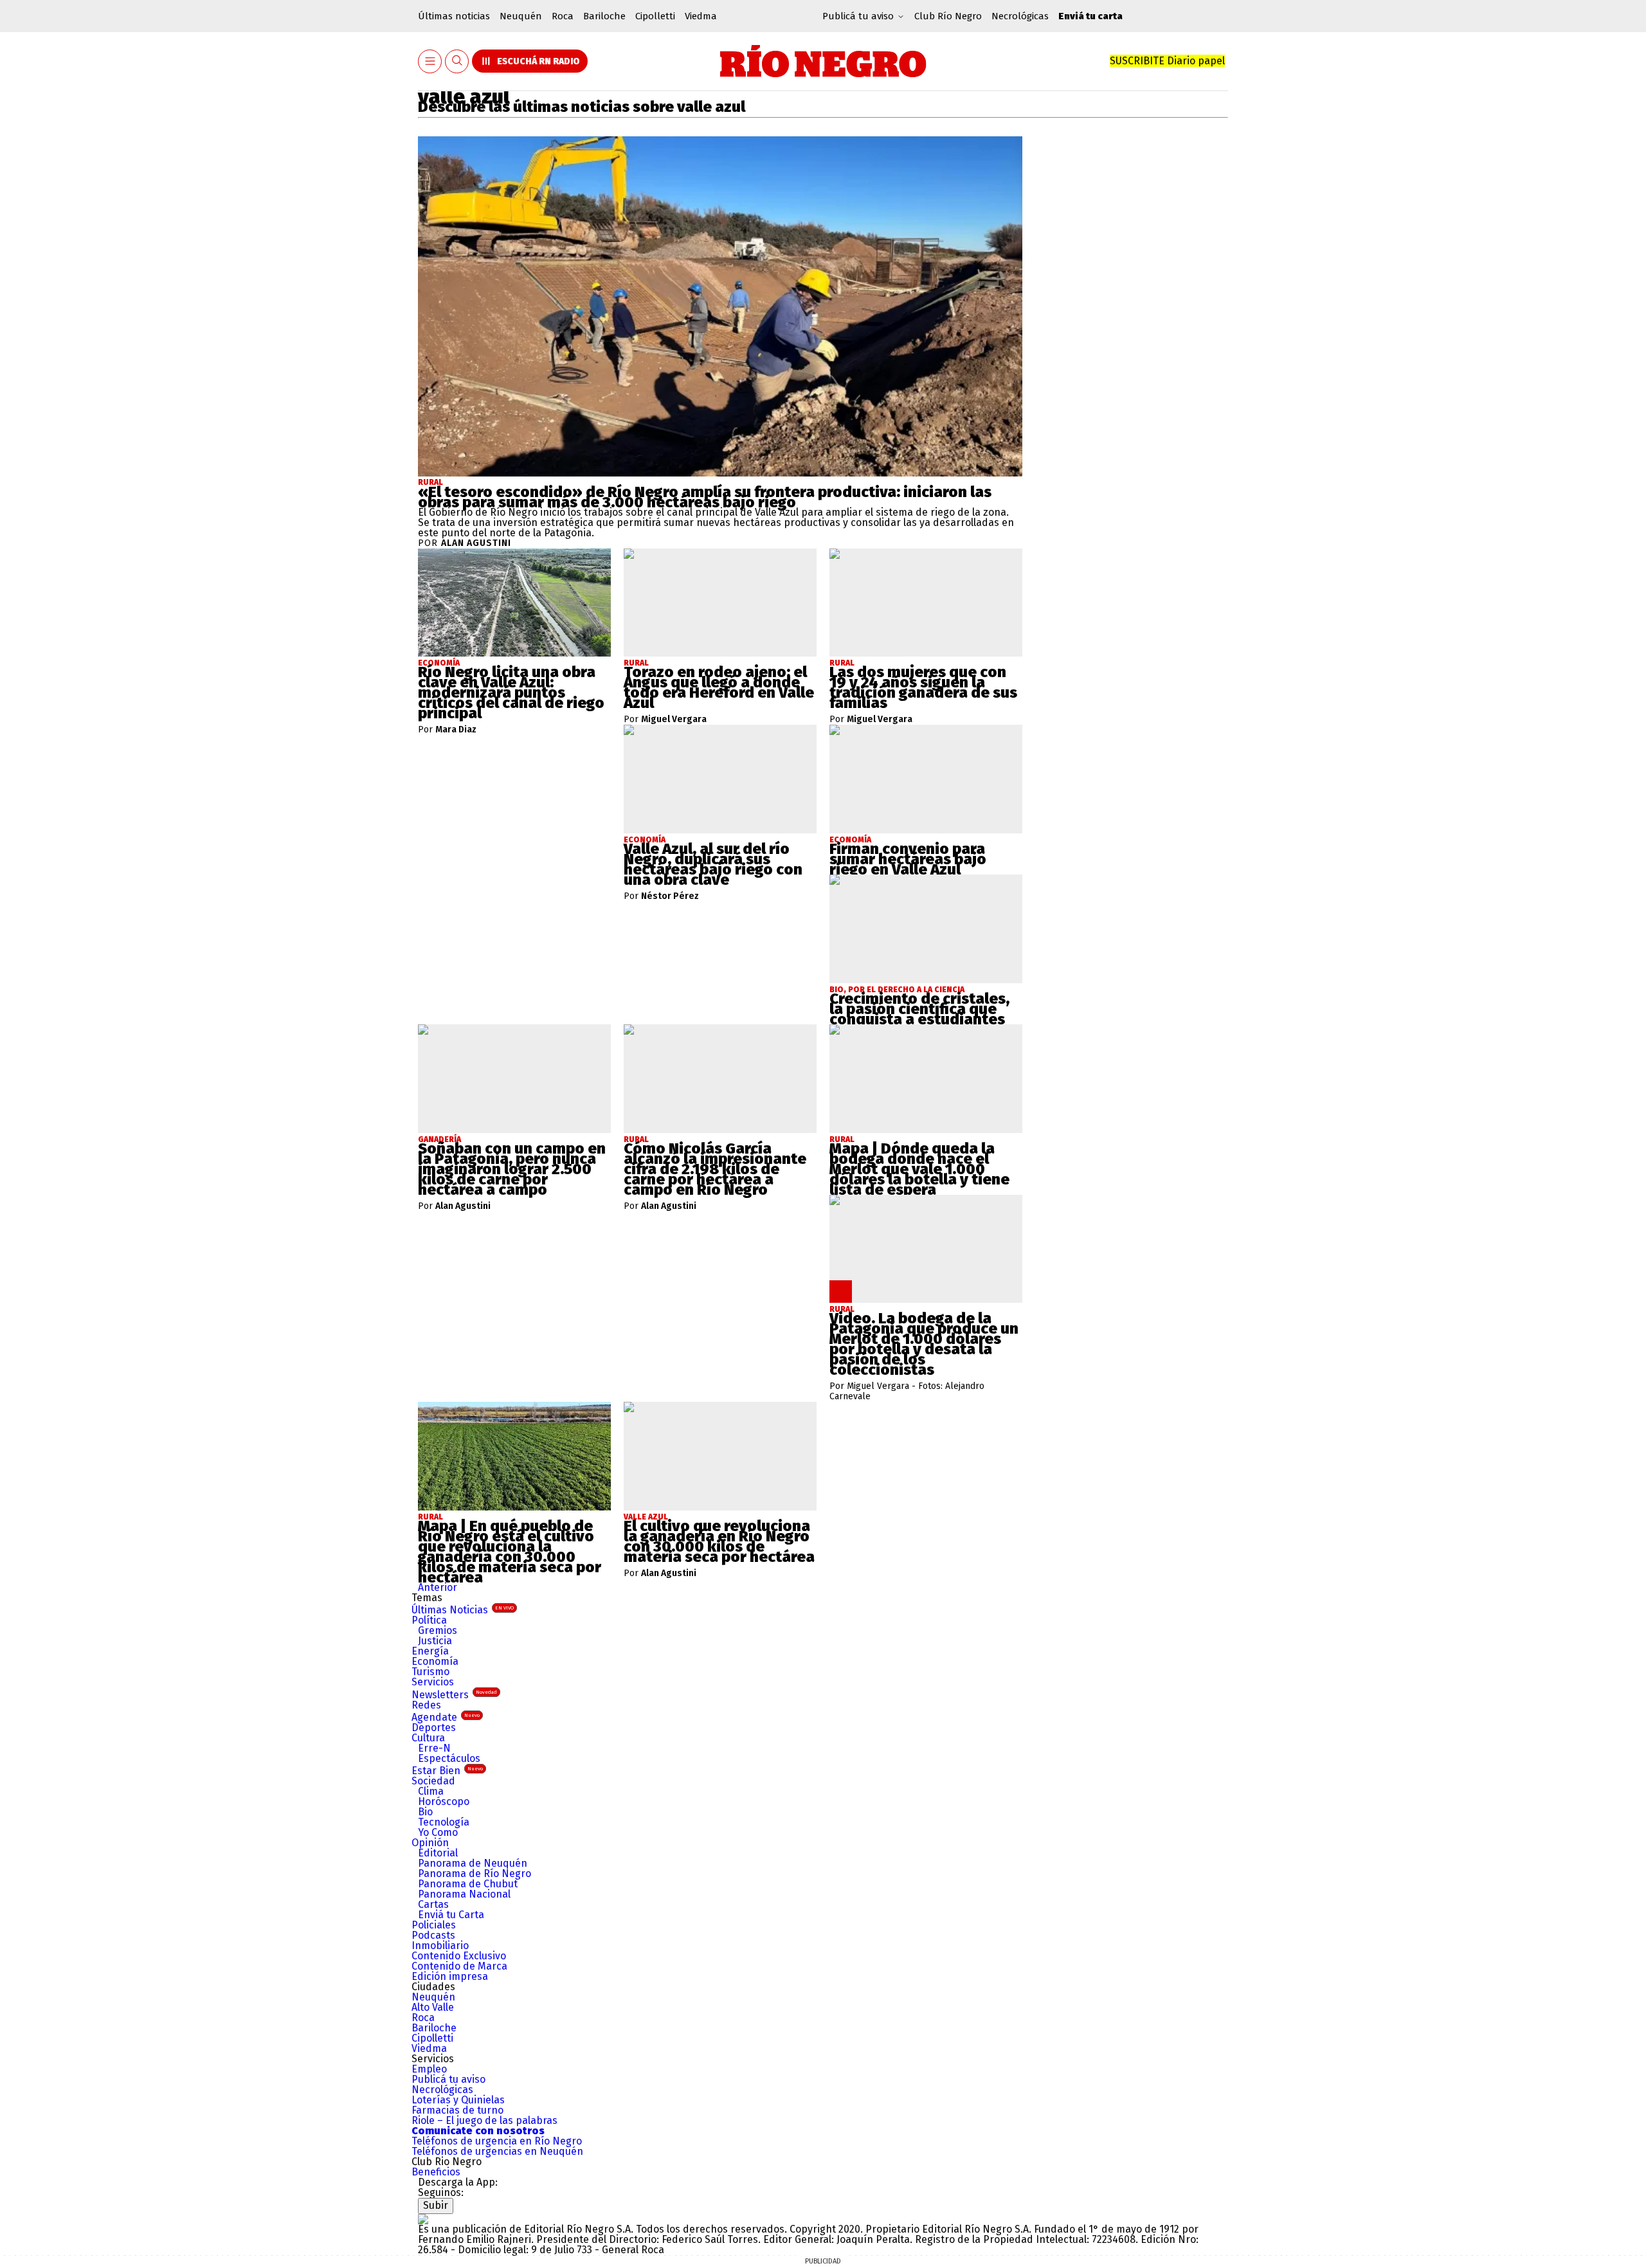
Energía (430, 1651)
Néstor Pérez (670, 896)
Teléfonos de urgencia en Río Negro (497, 2141)
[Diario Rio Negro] (423, 2219)
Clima (431, 1791)
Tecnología (444, 1822)
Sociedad (433, 1781)
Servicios (433, 1682)
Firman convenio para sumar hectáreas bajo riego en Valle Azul (908, 859)
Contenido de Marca (459, 1966)
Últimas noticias (454, 16)
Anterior (438, 1587)
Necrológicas (1020, 16)
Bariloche (604, 16)
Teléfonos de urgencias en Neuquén (497, 2151)
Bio (425, 1812)
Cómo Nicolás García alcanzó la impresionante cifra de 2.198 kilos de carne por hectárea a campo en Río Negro (715, 1169)
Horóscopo (444, 1801)
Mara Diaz (456, 730)
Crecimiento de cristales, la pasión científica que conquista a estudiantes (919, 1009)
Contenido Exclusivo (459, 1956)
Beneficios (436, 2172)
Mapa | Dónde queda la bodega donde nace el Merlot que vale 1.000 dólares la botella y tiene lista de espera (919, 1169)
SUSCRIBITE (1167, 61)
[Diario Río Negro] (823, 61)
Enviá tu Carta (451, 1915)
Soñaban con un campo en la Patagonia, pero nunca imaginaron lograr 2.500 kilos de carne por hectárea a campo (512, 1169)
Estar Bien (447, 1771)
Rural (430, 482)
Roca (563, 16)
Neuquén (521, 16)
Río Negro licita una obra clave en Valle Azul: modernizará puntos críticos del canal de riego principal (511, 693)
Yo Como (438, 1832)
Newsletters (454, 1695)
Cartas (433, 1904)
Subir (436, 2205)
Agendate (446, 1717)
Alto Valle (433, 2007)
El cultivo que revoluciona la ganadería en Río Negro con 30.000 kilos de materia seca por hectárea (719, 1541)
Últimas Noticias (463, 1610)
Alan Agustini (476, 543)
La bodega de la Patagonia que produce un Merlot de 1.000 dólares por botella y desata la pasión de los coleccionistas (924, 1344)
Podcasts (433, 1935)
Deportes (434, 1728)
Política (429, 1620)
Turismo (430, 1672)
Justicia (435, 1641)
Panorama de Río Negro (475, 1873)
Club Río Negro (948, 16)
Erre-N (434, 1748)
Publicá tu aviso (448, 2079)
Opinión (430, 1843)
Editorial (438, 1853)
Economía (435, 1661)
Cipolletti (655, 16)
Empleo (429, 2069)
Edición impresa (450, 1976)
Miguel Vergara (674, 720)
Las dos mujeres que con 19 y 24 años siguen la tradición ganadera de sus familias (923, 687)
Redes (426, 1705)
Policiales (434, 1925)
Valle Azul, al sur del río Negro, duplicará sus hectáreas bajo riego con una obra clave (713, 864)
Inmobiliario (440, 1946)
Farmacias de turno (457, 2110)
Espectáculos (449, 1758)
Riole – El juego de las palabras (484, 2120)
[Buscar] (457, 61)
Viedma (701, 16)
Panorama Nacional (464, 1894)
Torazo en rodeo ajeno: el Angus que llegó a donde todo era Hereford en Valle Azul (719, 687)
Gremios (438, 1630)
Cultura (428, 1738)
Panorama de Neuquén (473, 1863)
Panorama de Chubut (468, 1884)
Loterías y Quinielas (458, 2100)
